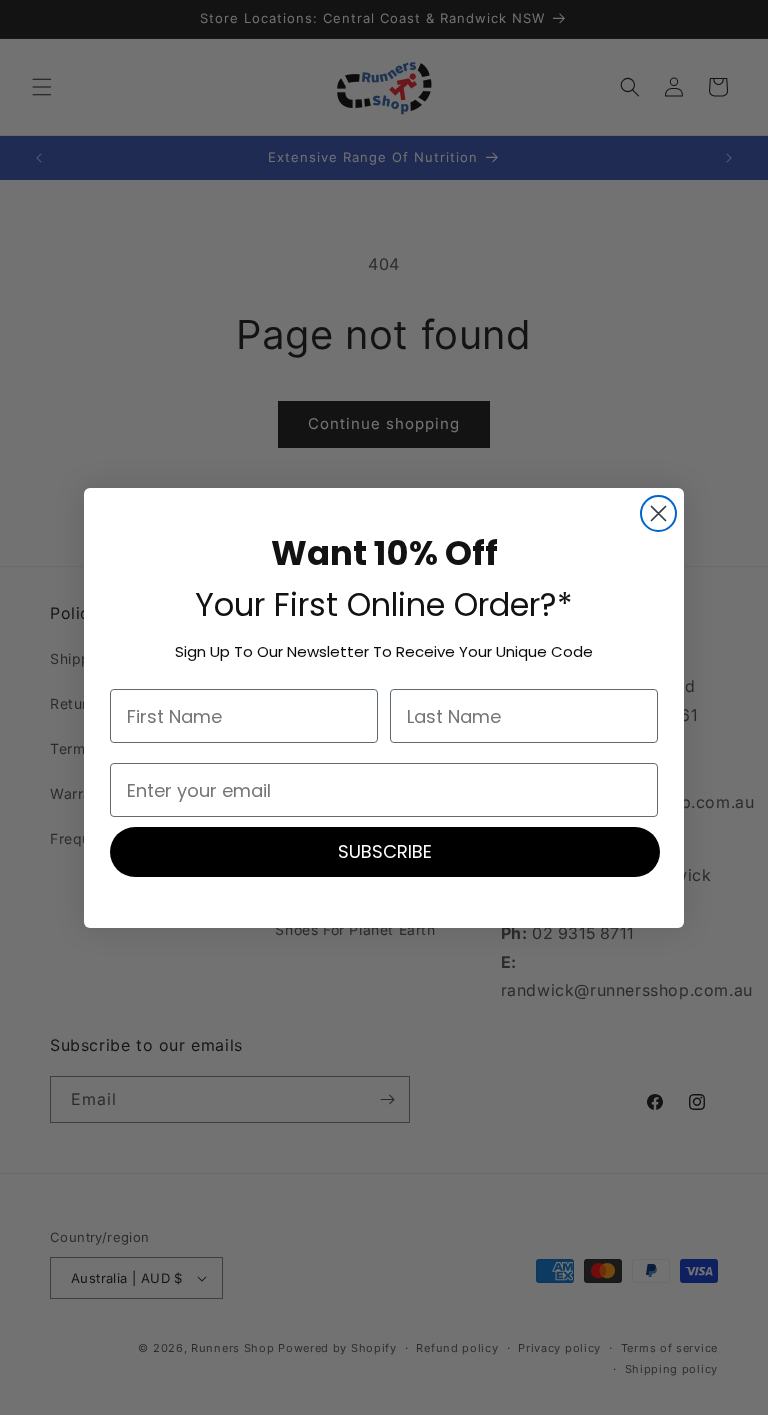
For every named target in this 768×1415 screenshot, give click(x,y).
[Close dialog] (658, 513)
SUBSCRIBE (385, 851)
